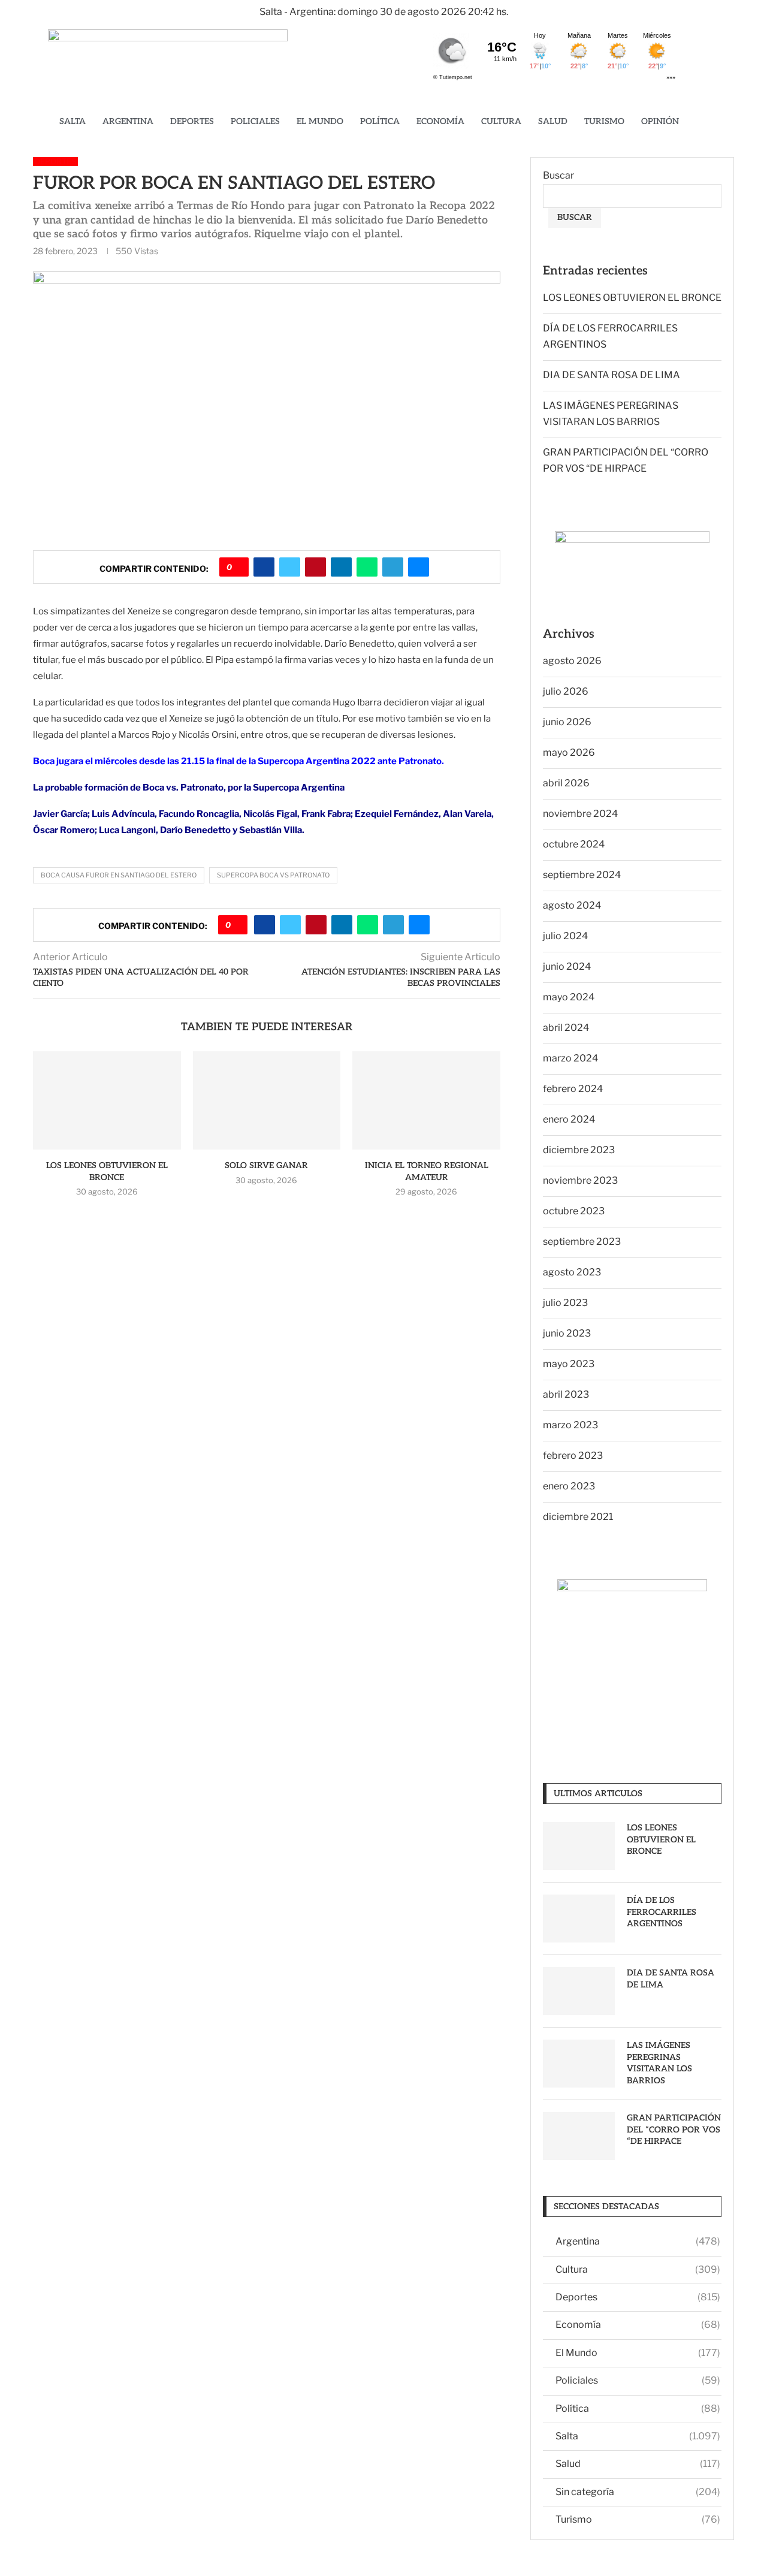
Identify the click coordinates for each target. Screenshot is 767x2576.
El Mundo (320, 121)
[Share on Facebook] (264, 567)
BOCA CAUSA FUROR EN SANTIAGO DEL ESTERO (119, 875)
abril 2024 (566, 1028)
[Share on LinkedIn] (341, 567)
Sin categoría (638, 2492)
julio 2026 (566, 691)
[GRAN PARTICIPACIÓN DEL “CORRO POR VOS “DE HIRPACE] (579, 2136)
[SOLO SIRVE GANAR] (267, 1100)
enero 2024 (569, 1119)
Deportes (192, 121)
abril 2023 (566, 1394)
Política (380, 121)
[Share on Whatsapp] (367, 567)
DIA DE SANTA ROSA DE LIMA (612, 375)
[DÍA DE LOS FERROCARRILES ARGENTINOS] (579, 1919)
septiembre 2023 (582, 1242)
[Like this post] (238, 567)
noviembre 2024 (580, 814)
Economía (440, 121)
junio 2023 (567, 1333)
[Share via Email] (419, 567)
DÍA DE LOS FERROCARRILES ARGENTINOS (662, 1912)
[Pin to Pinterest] (315, 567)
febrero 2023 (573, 1456)
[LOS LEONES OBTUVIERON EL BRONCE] (107, 1100)
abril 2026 (566, 783)
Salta (73, 121)
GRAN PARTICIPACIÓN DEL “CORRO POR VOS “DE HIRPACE (674, 2129)
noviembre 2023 (580, 1180)
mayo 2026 (569, 752)
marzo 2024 (570, 1058)
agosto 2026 (572, 661)
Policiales (255, 121)
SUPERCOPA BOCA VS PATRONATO (273, 875)
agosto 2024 (572, 905)
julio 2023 (565, 1303)
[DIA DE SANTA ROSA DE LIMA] (579, 1991)
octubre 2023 (574, 1211)
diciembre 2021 (578, 1517)
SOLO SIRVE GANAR (266, 1165)
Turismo (604, 121)
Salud (553, 121)
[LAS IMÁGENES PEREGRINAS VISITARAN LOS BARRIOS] (579, 2064)
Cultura (501, 121)
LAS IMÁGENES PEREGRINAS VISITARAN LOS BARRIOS (659, 2063)
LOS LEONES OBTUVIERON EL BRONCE (632, 298)
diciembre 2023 (579, 1150)
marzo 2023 (570, 1425)
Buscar (558, 175)
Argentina (128, 121)
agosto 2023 (572, 1272)
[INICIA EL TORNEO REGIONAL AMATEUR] (426, 1100)
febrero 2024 (573, 1089)
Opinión (660, 121)
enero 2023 (569, 1486)
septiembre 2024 (582, 875)
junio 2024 (567, 966)
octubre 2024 (574, 844)
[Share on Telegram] (393, 567)
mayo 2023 (569, 1364)
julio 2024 (565, 936)
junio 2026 (567, 722)
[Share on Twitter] (290, 567)
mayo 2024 (569, 997)
